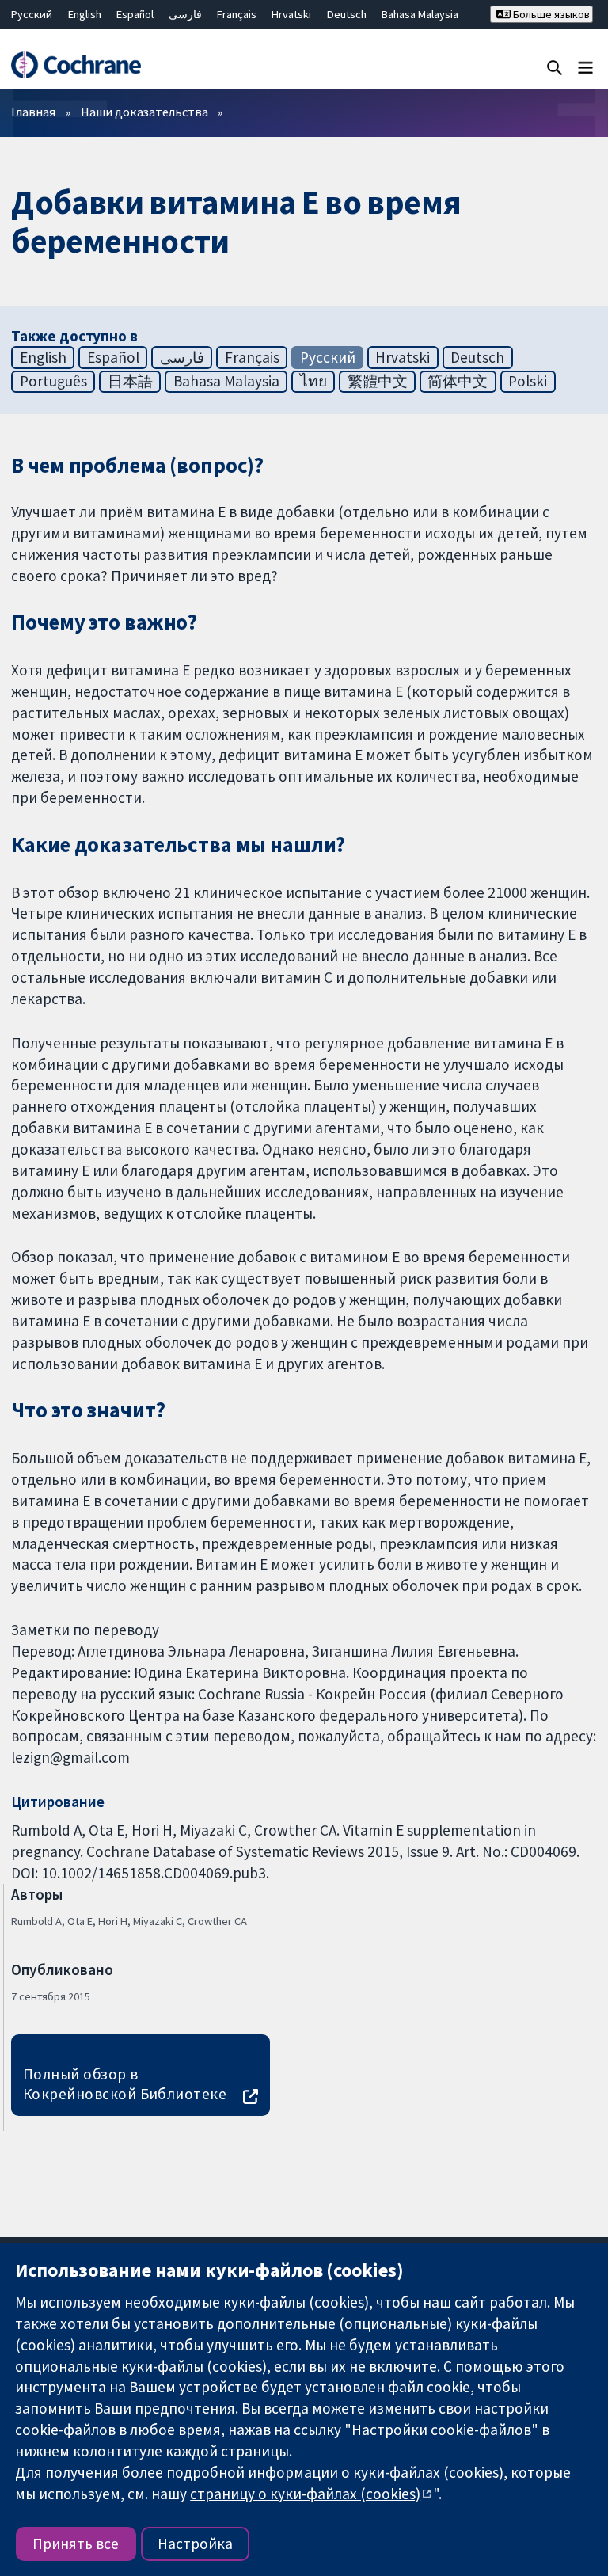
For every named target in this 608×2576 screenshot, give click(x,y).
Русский (32, 14)
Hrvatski (291, 14)
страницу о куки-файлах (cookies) (305, 2494)
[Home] (76, 65)
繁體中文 (378, 381)
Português (53, 381)
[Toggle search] (555, 67)
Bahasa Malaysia (420, 14)
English (85, 14)
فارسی (185, 14)
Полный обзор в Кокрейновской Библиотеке (125, 2084)
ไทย (313, 381)
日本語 (130, 381)
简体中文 (458, 381)
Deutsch (347, 14)
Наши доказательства (144, 112)
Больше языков (550, 14)
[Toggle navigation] (585, 67)
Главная (33, 112)
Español (135, 14)
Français (237, 14)
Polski (528, 381)
